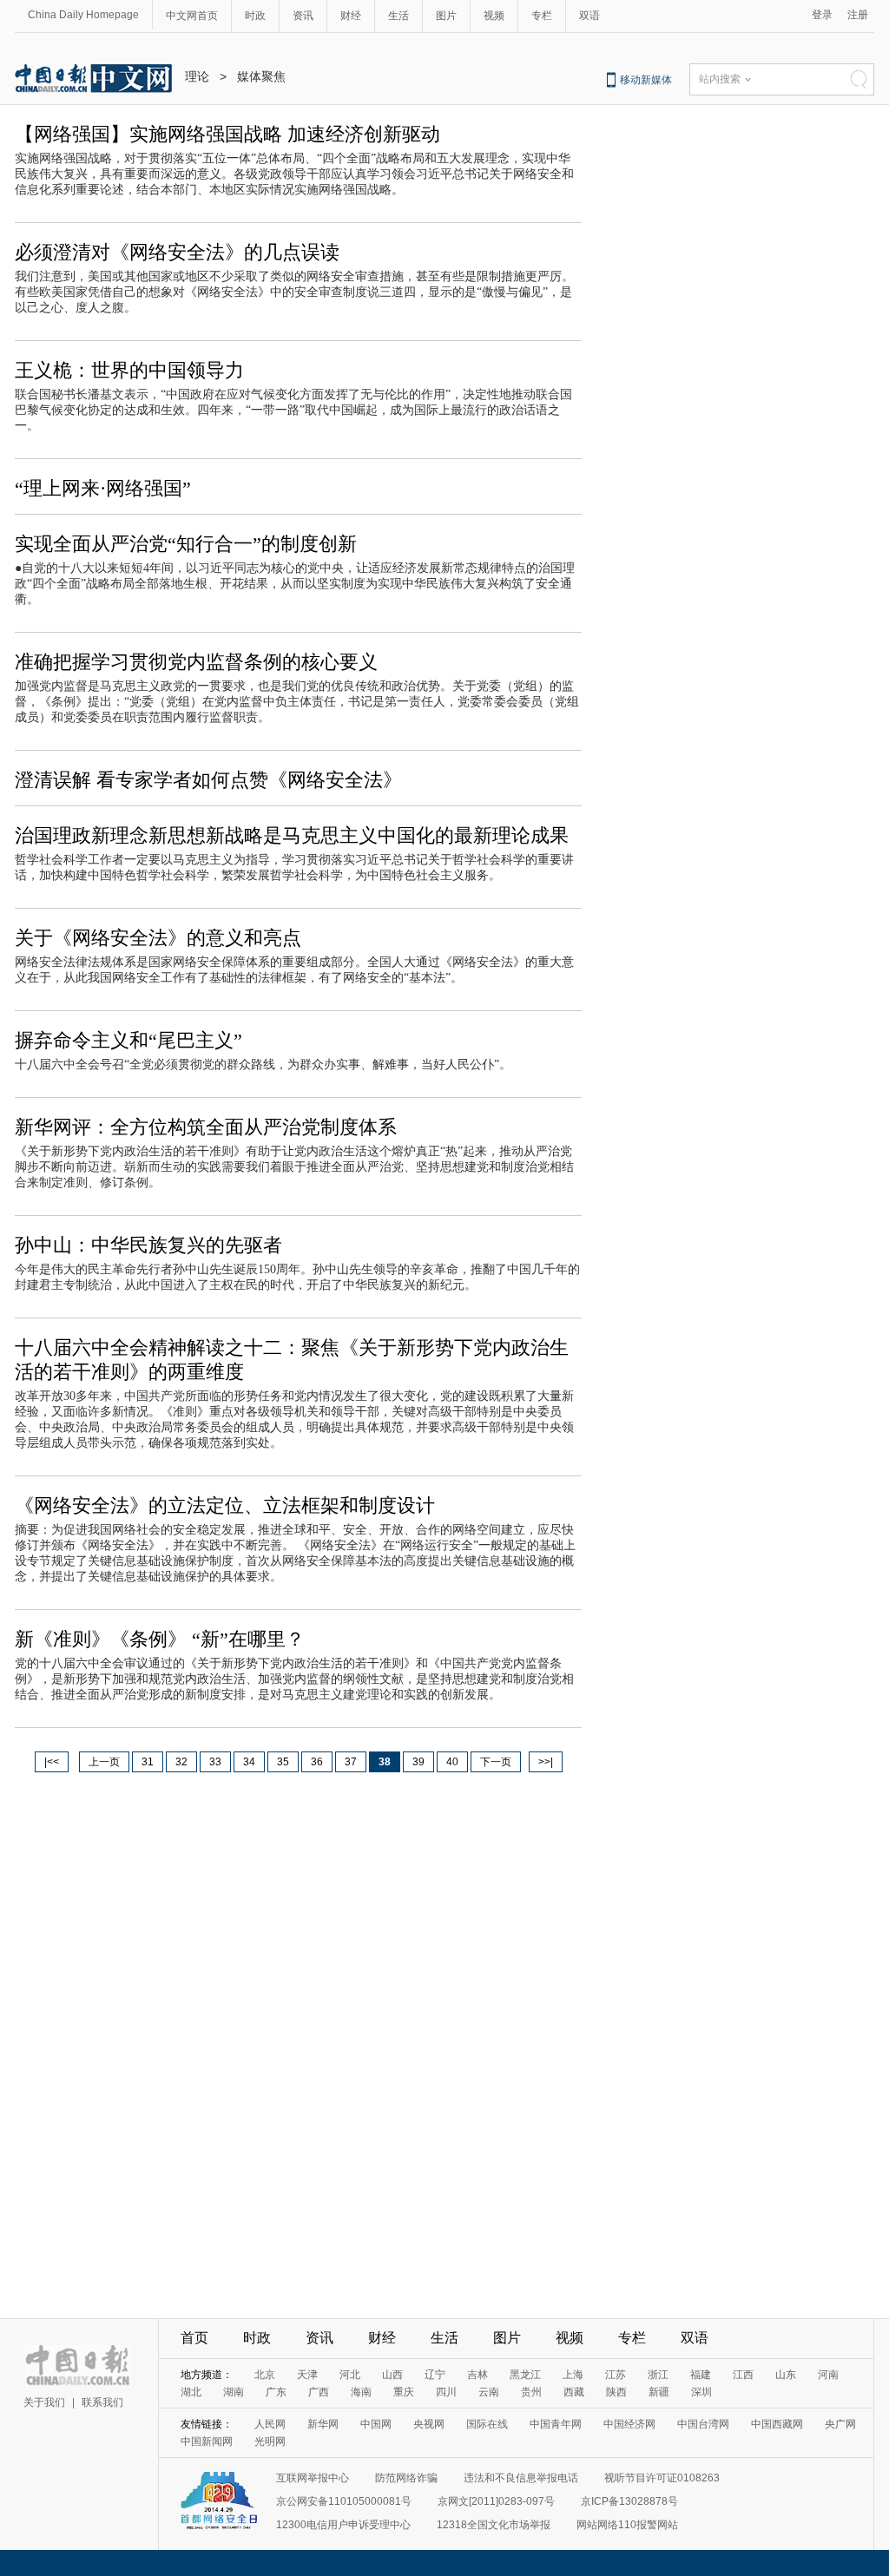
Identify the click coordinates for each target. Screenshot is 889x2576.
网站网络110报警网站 (627, 2525)
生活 (398, 16)
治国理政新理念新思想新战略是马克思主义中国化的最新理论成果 (292, 835)
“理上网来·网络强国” (103, 488)
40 (452, 1762)
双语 (589, 16)
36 (317, 1762)
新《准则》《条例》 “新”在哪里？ (160, 1639)
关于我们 (44, 2402)
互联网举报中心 (313, 2478)
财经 (351, 16)
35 (283, 1762)
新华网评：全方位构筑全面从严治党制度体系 (206, 1127)
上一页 (104, 1762)
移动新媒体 (646, 80)
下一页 (496, 1762)
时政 (255, 16)
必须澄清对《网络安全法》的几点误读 (177, 252)
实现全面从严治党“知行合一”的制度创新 (186, 544)
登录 (822, 15)
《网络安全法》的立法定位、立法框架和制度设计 (225, 1505)
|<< (52, 1762)
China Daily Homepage (83, 15)
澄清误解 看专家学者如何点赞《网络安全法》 (208, 780)
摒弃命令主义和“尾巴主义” (128, 1040)
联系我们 (102, 2402)
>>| (546, 1762)
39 (418, 1762)
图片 (446, 16)
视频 (494, 16)
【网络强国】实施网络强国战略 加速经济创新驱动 (227, 134)
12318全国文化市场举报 (494, 2525)
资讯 (303, 16)
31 (148, 1762)
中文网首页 (192, 16)
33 (215, 1762)
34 (249, 1762)
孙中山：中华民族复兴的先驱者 (148, 1245)
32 (181, 1762)
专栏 (542, 16)
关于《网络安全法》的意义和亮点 (158, 938)
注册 (858, 15)
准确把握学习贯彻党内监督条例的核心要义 (196, 662)
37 (351, 1762)
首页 (194, 2338)
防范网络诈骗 (406, 2478)
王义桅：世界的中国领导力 (129, 370)
